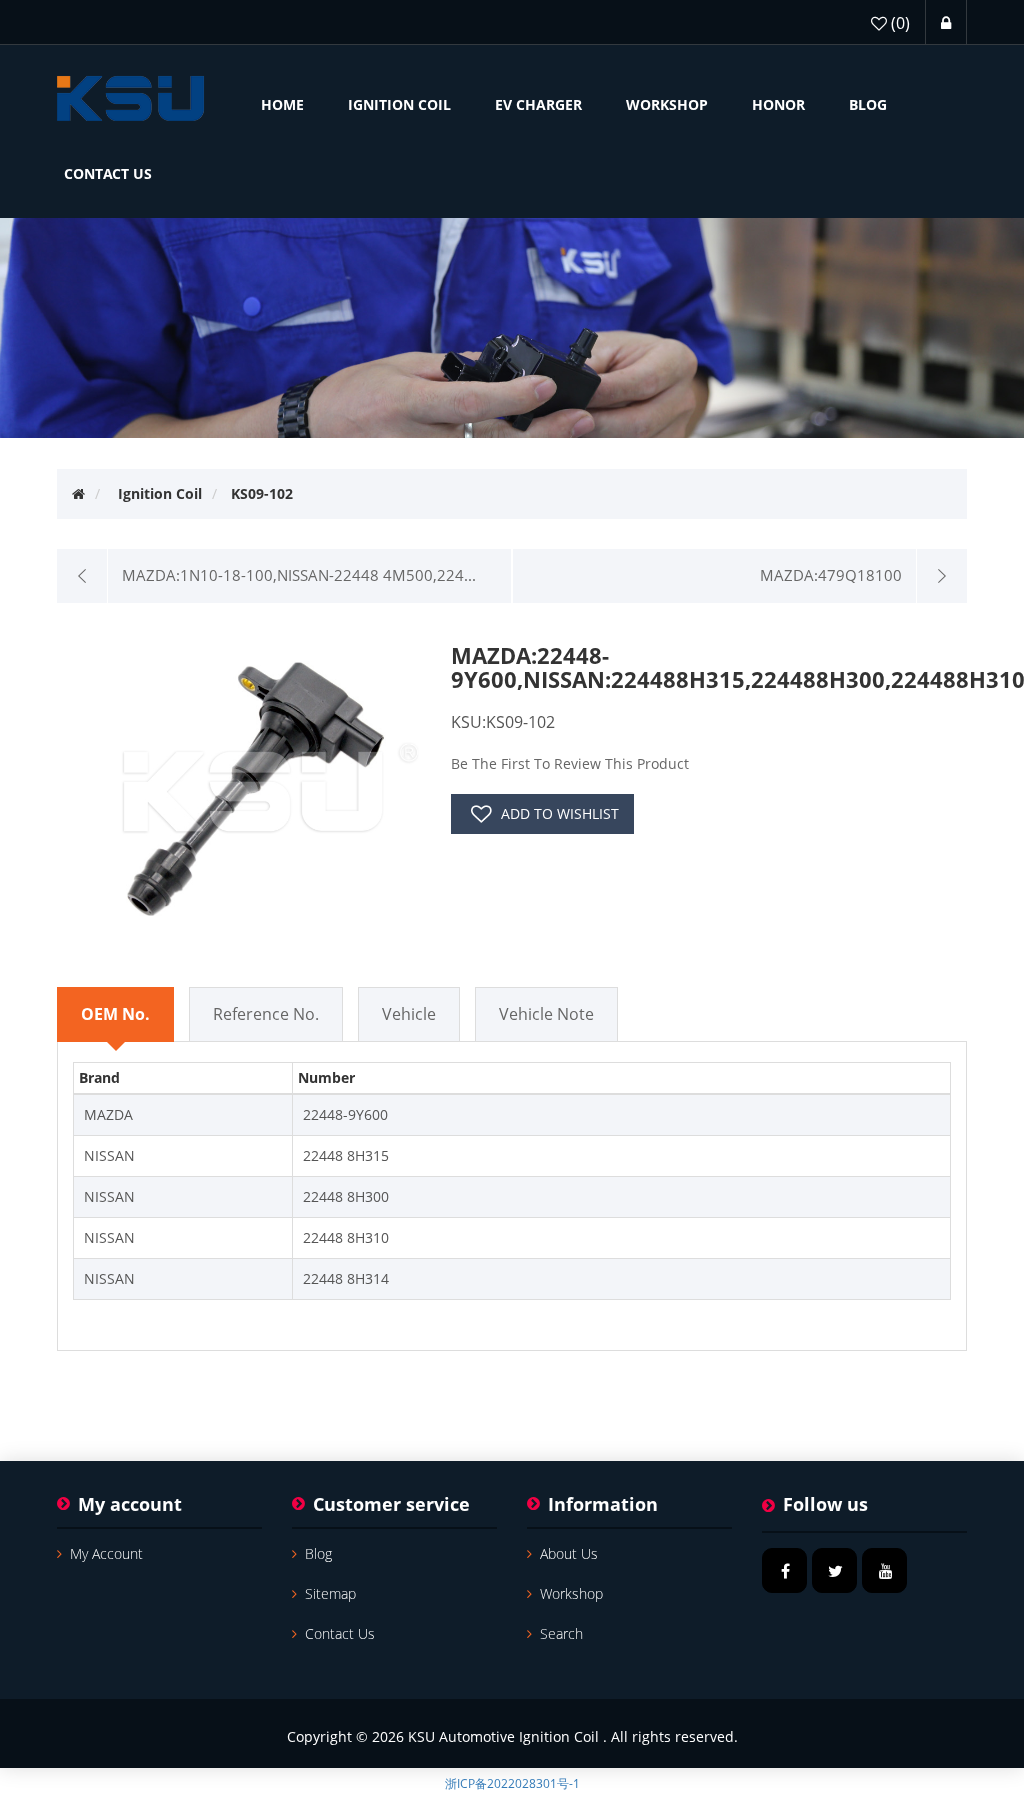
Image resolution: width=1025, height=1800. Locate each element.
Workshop (571, 1593)
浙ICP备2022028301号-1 (512, 1783)
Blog (318, 1553)
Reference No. (266, 1014)
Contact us (340, 1633)
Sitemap (330, 1593)
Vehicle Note (546, 1014)
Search (561, 1633)
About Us (569, 1553)
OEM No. (115, 1014)
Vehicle (409, 1014)
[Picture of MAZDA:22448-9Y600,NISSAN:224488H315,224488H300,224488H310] (262, 783)
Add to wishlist (560, 813)
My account (106, 1553)
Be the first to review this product (570, 763)
